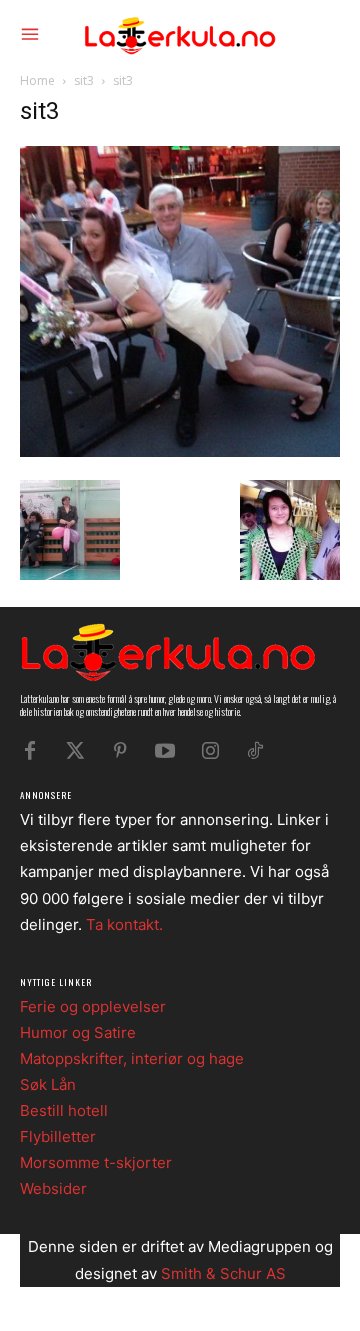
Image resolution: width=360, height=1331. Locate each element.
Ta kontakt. (124, 924)
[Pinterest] (120, 751)
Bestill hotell (64, 1110)
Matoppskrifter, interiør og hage (132, 1058)
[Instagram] (210, 751)
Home (37, 80)
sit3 (84, 80)
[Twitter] (75, 751)
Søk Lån (48, 1084)
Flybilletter (58, 1136)
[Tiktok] (255, 751)
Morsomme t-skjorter (96, 1162)
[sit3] (180, 451)
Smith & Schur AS (223, 1273)
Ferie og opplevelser (93, 1006)
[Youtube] (165, 751)
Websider (53, 1188)
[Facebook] (30, 751)
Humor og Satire (78, 1032)
